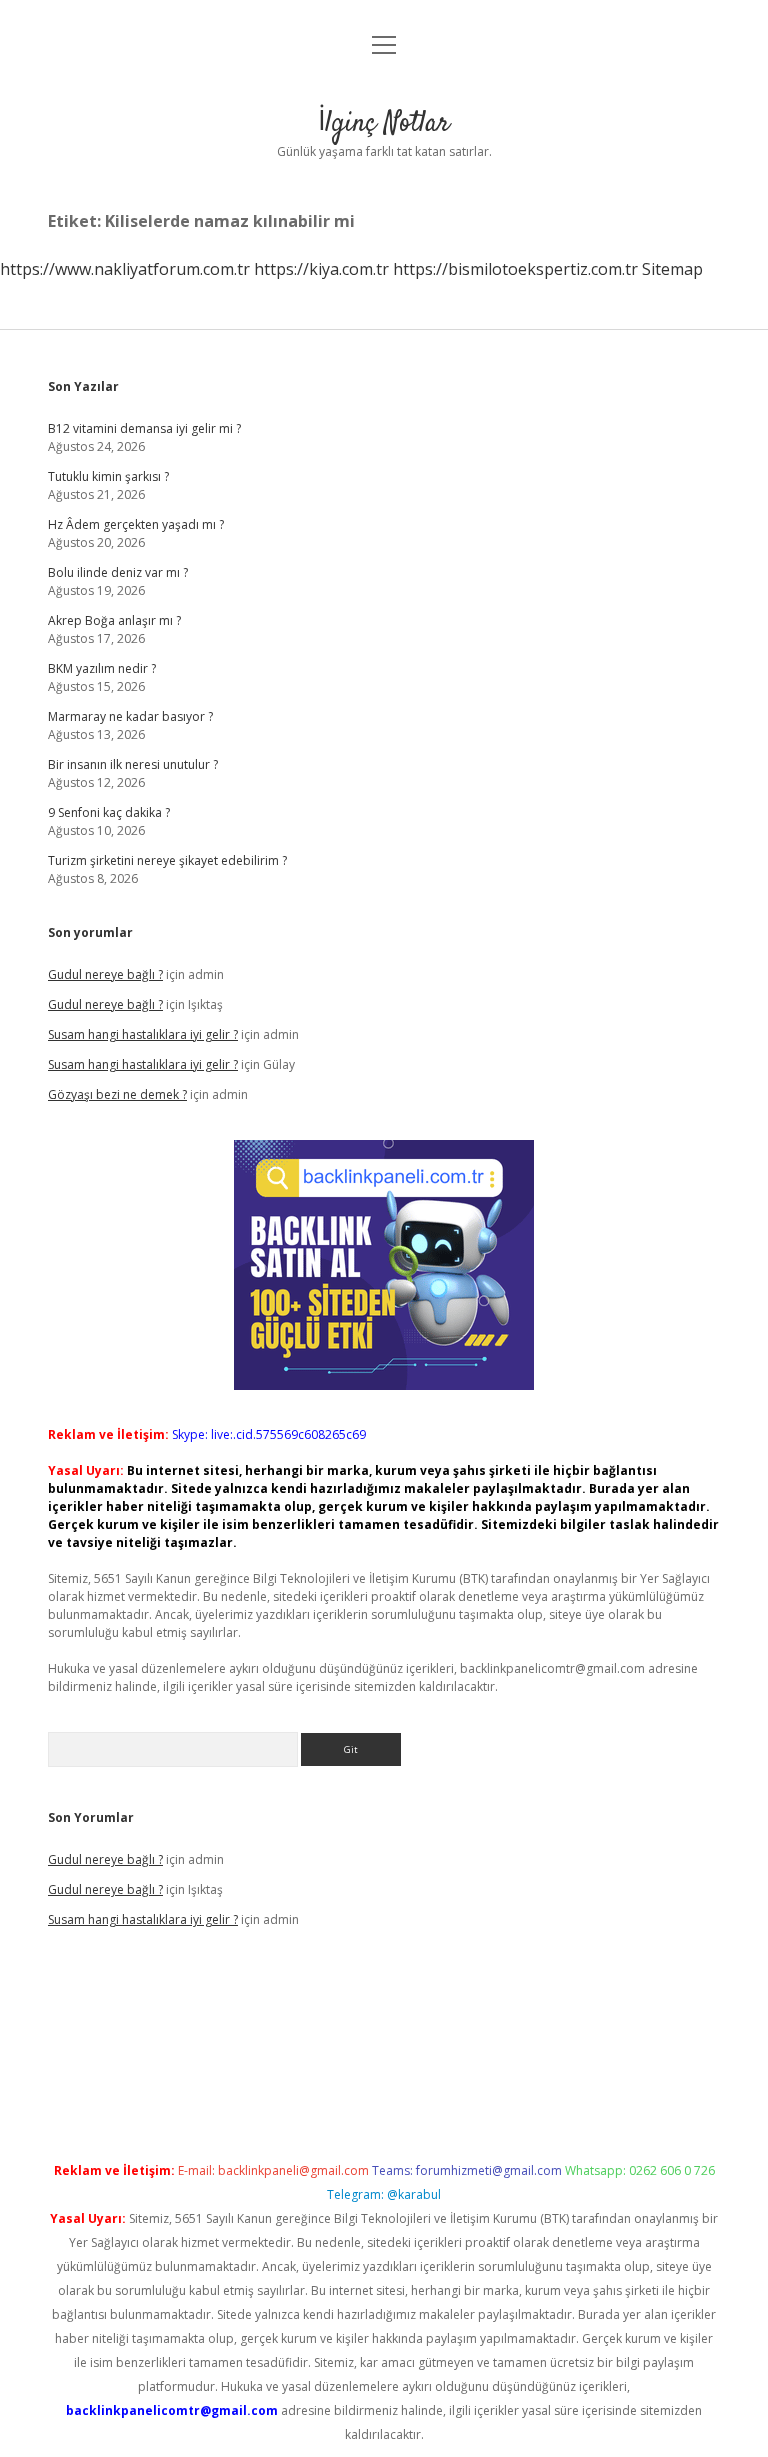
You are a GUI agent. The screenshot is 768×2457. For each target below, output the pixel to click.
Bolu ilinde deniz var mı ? (118, 572)
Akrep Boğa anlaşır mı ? (114, 620)
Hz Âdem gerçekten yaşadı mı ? (136, 524)
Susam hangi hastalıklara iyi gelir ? (143, 1034)
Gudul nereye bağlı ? (105, 974)
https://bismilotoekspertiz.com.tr (515, 269)
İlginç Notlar (384, 124)
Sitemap (672, 269)
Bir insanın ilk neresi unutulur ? (133, 764)
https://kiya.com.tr (321, 269)
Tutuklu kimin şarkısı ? (108, 476)
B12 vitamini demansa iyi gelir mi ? (144, 428)
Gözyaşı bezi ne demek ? (117, 1094)
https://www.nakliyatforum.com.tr (125, 269)
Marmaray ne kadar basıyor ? (130, 716)
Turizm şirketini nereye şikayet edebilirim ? (167, 860)
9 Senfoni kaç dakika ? (109, 812)
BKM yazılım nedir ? (102, 668)
